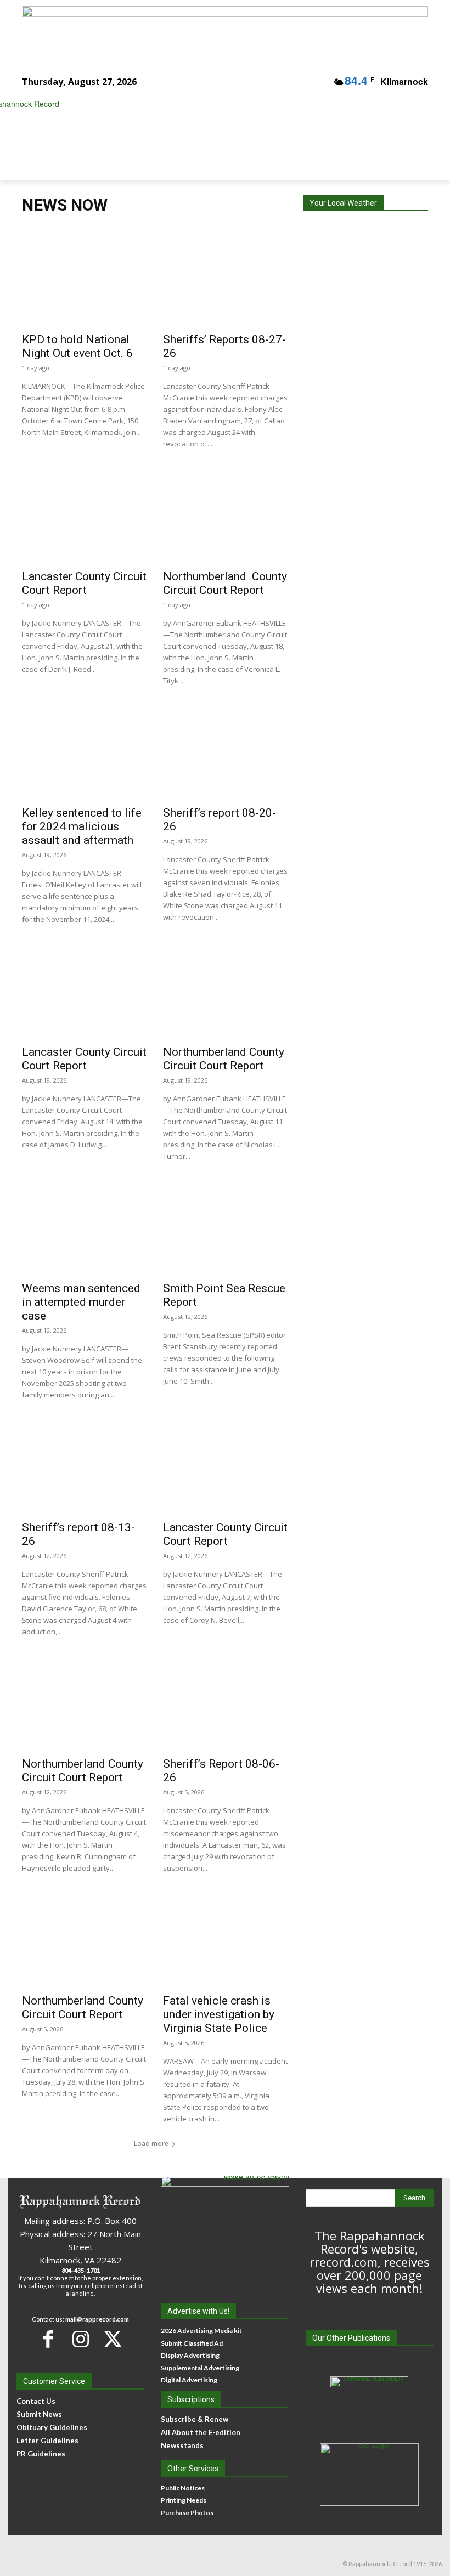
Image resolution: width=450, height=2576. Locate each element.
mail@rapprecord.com (97, 2319)
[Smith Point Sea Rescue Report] (225, 1225)
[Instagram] (80, 2339)
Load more (151, 2144)
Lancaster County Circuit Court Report (84, 583)
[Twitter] (113, 2339)
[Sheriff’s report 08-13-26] (84, 1464)
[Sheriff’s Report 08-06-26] (225, 1701)
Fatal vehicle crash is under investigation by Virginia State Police (219, 2014)
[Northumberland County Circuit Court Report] (225, 513)
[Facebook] (48, 2339)
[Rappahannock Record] (217, 129)
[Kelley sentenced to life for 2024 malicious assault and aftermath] (84, 750)
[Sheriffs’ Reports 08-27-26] (225, 276)
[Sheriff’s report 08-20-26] (225, 750)
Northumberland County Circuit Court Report (225, 583)
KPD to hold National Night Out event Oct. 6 (77, 346)
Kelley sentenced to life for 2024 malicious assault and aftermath (82, 826)
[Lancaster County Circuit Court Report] (84, 513)
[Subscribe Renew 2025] (225, 30)
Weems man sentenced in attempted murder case (81, 1302)
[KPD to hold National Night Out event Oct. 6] (84, 276)
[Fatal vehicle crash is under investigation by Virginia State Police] (225, 1937)
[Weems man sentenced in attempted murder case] (84, 1225)
